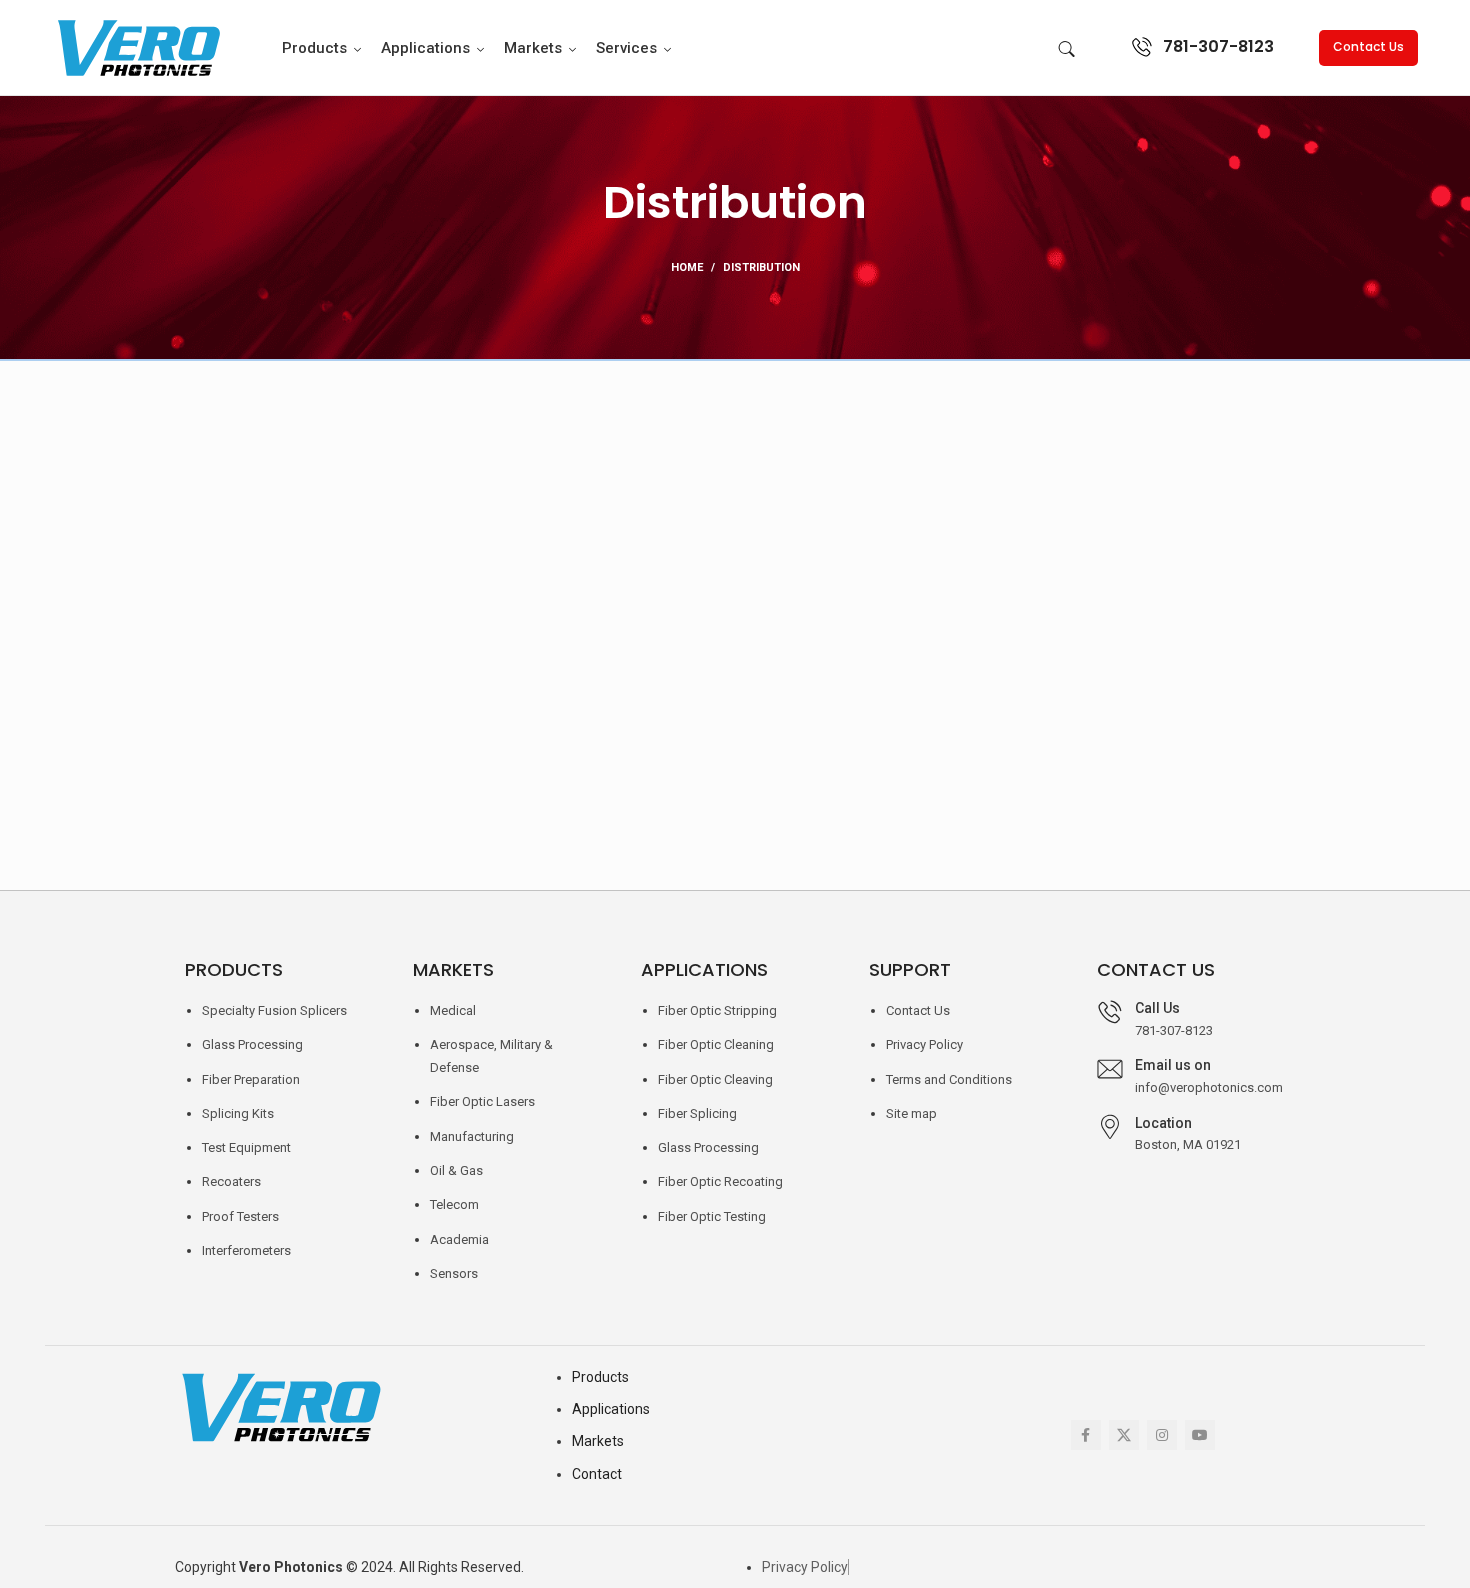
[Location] (1110, 1127)
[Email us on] (1110, 1069)
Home (687, 267)
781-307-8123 (1218, 46)
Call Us (1157, 1008)
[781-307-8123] (1142, 47)
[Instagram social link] (1162, 1435)
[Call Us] (1110, 1012)
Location (1163, 1123)
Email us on (1173, 1065)
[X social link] (1124, 1435)
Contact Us (1368, 46)
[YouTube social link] (1200, 1435)
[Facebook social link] (1086, 1435)
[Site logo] (137, 46)
